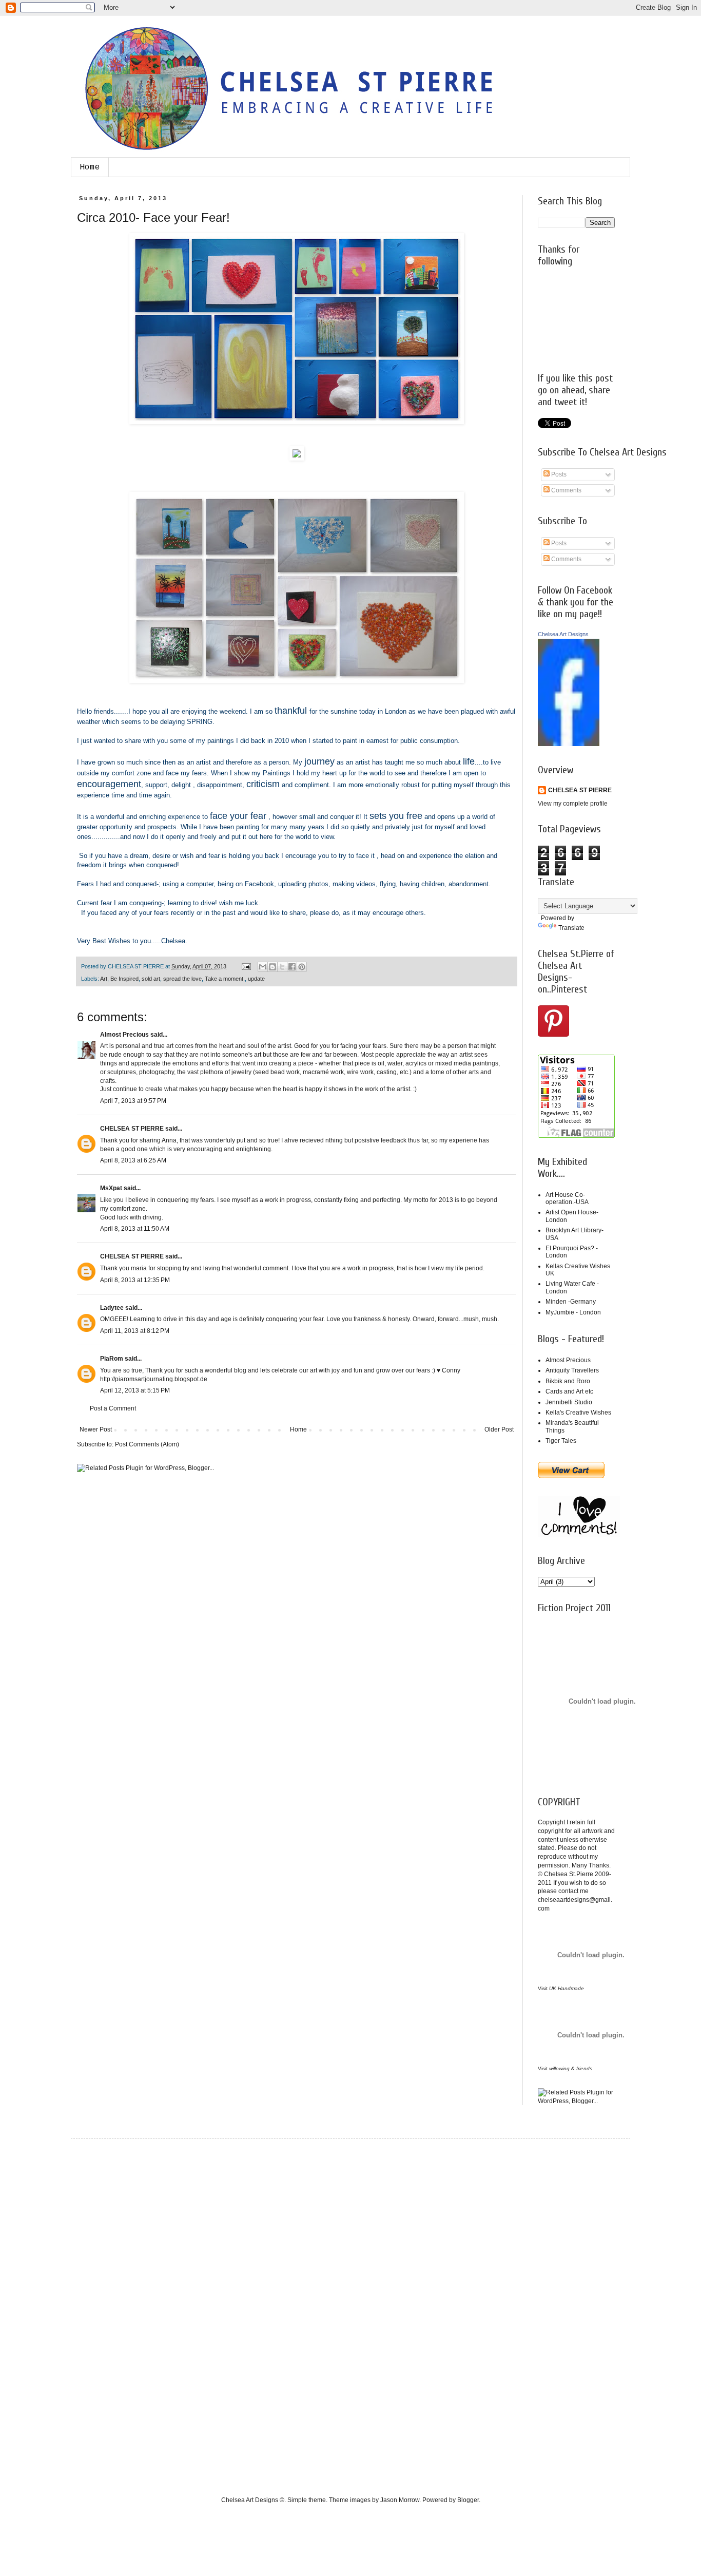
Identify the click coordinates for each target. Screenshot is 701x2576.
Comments (566, 490)
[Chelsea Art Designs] (569, 744)
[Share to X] (282, 967)
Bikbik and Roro (568, 1381)
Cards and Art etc (569, 1391)
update (256, 979)
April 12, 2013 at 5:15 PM (135, 1390)
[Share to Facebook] (292, 967)
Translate (571, 928)
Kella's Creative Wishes (578, 1413)
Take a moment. (225, 979)
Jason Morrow (400, 2500)
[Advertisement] (127, 2308)
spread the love (182, 979)
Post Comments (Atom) (147, 1444)
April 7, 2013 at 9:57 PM (133, 1101)
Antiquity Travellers (572, 1370)
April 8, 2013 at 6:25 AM (133, 1160)
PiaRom (112, 1359)
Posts (558, 474)
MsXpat (111, 1188)
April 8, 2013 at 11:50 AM (135, 1229)
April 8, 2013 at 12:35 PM (135, 1280)
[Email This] (263, 967)
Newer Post (96, 1429)
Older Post (499, 1429)
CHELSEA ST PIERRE (132, 1129)
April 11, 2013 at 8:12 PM (135, 1331)
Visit (561, 1988)
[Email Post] (246, 966)
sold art (151, 979)
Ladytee (112, 1308)
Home (90, 167)
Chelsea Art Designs (563, 634)
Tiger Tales (561, 1441)
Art (104, 979)
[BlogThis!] (272, 967)
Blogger (468, 2500)
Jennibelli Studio (569, 1402)
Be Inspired (124, 979)
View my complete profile (573, 804)
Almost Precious (124, 1035)
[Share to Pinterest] (302, 967)
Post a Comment (113, 1408)
